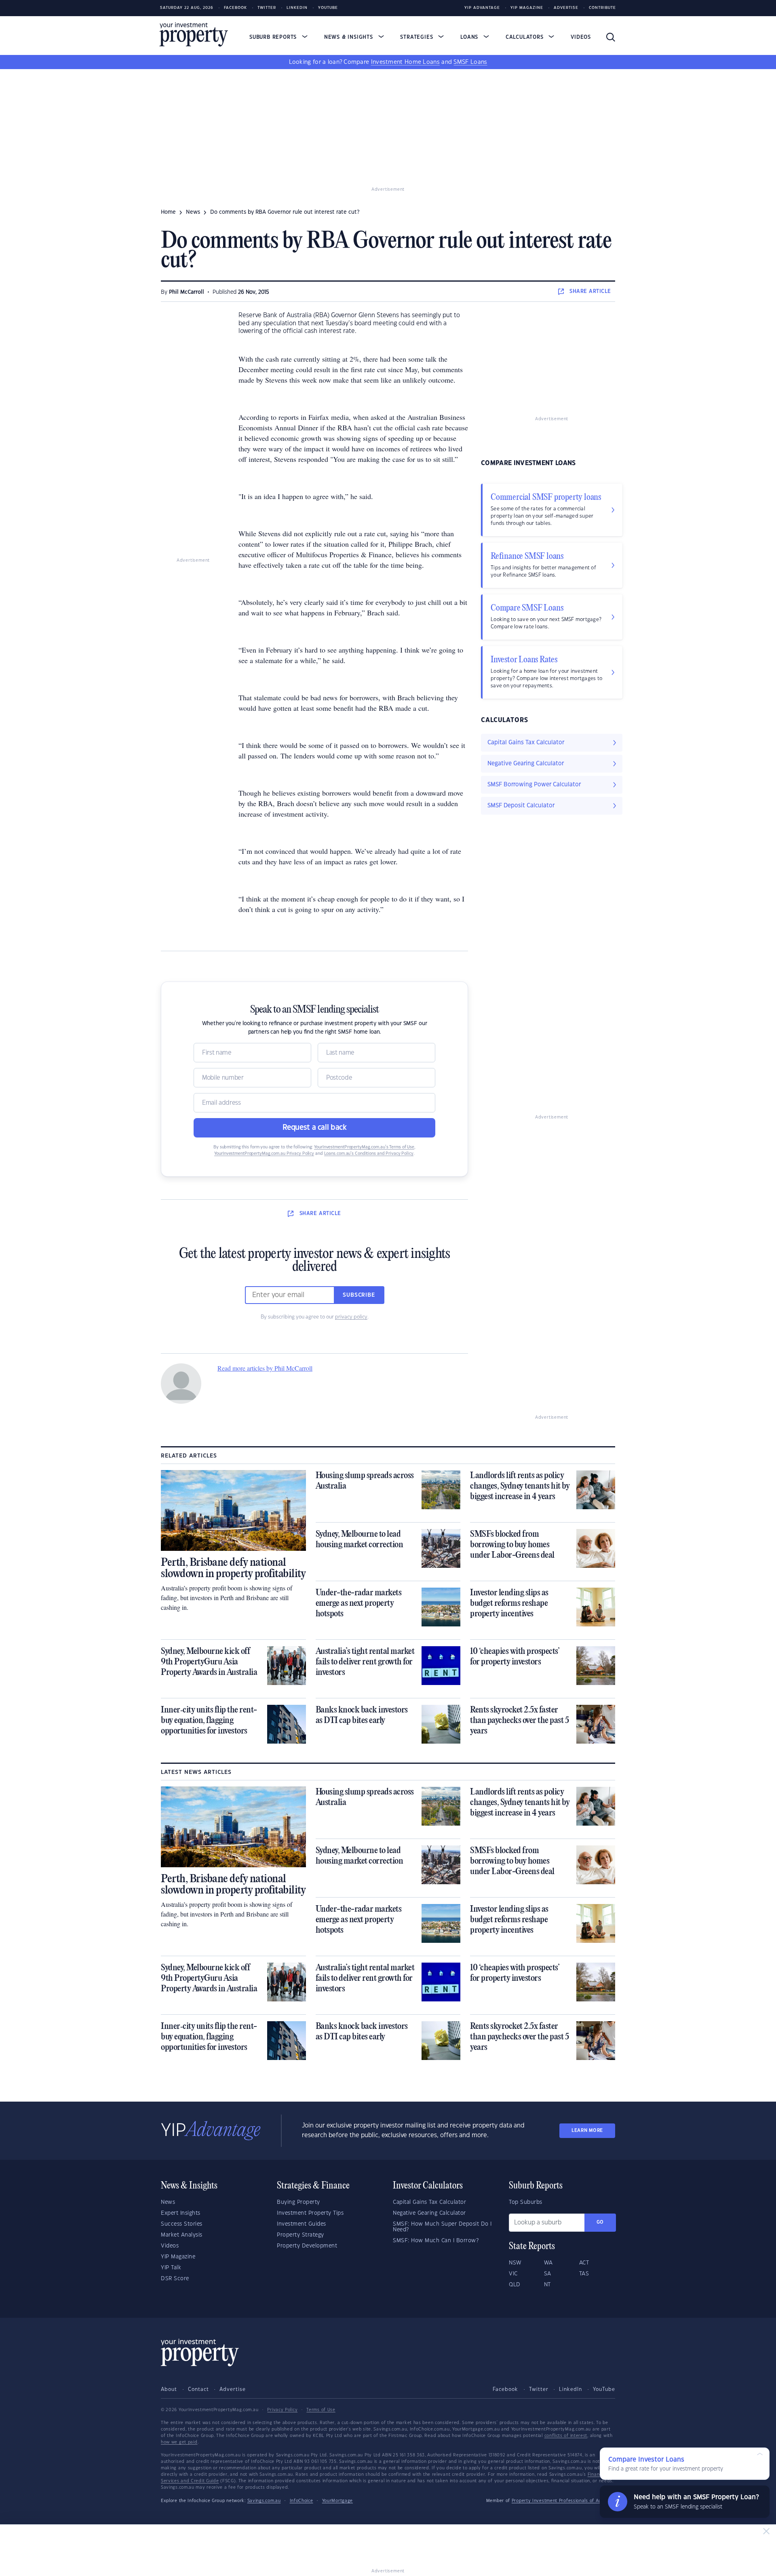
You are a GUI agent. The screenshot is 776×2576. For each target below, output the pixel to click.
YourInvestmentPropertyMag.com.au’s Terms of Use (364, 1147)
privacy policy (351, 1317)
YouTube (604, 2389)
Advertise (566, 8)
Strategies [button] (418, 37)
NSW (515, 2263)
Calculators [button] (526, 37)
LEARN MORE (587, 2131)
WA (548, 2263)
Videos (581, 37)
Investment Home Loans (405, 62)
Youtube (328, 8)
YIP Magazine (527, 8)
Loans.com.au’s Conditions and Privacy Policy (369, 1154)
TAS (584, 2274)
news (193, 212)
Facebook (235, 8)
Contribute (602, 8)
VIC (513, 2274)
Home (168, 212)
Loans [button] (470, 37)
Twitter (267, 8)
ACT (584, 2263)
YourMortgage (337, 2501)
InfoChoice (302, 2501)
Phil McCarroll (187, 292)
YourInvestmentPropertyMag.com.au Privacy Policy (264, 1154)
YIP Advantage (482, 8)
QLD (515, 2285)
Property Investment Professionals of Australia (563, 2501)
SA (548, 2274)
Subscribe (359, 1295)
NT (547, 2285)
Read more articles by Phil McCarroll (265, 1368)
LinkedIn (297, 8)
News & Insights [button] (350, 37)
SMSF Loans (470, 62)
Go (600, 2222)
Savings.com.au (264, 2501)
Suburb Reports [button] (274, 37)
